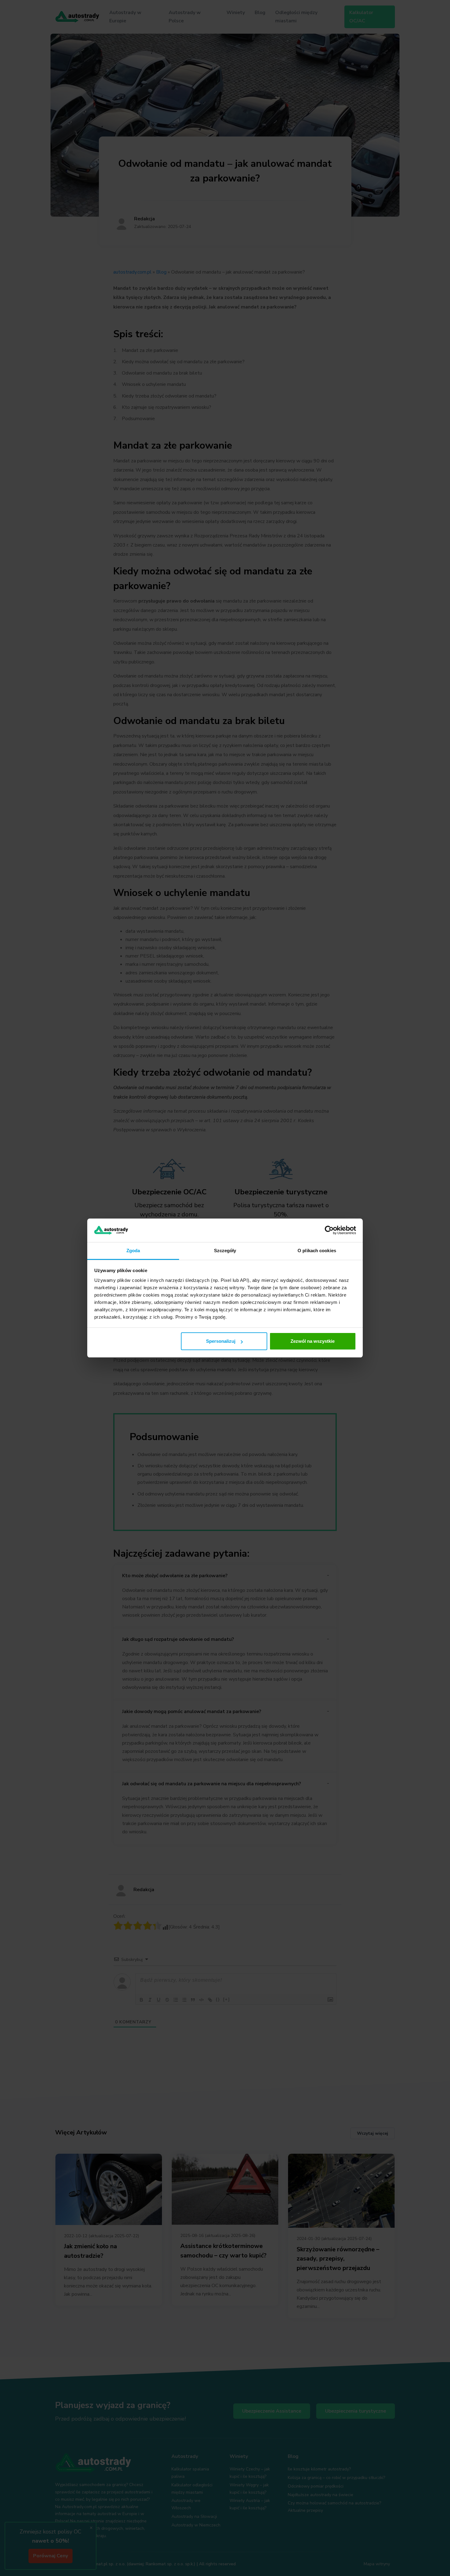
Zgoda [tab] (133, 1251)
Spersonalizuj (221, 1341)
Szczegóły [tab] (225, 1251)
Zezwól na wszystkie (313, 1341)
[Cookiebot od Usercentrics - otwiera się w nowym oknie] (329, 1230)
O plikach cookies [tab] (317, 1251)
